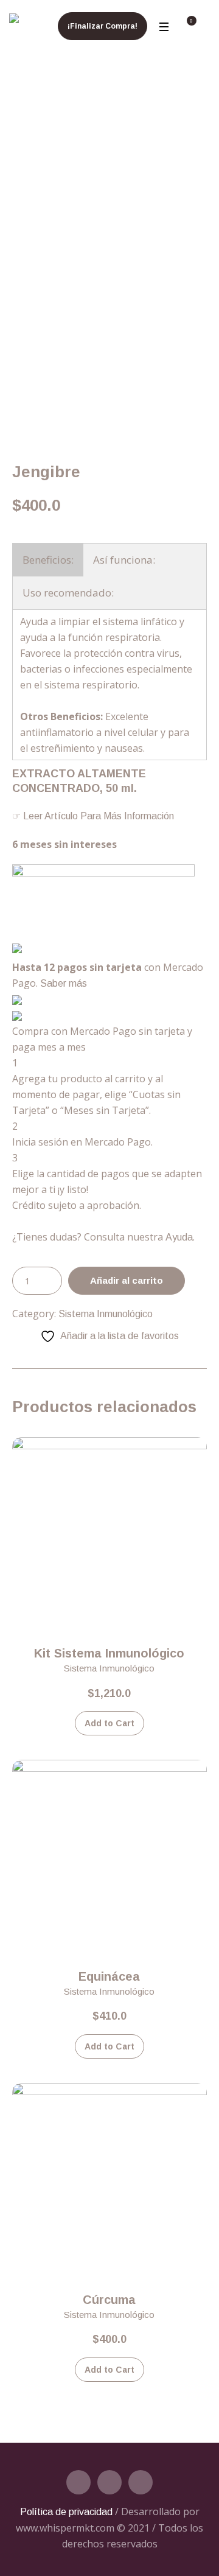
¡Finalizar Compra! (103, 26)
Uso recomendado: (68, 593)
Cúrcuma (109, 2300)
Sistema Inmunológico (106, 1314)
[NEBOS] (14, 21)
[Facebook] (78, 2482)
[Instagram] (109, 2482)
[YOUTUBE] (141, 2482)
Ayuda (179, 1237)
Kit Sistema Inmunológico (109, 1653)
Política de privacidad (66, 2512)
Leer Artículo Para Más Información (97, 816)
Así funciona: (124, 560)
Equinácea (109, 1976)
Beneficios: (48, 560)
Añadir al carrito (127, 1280)
